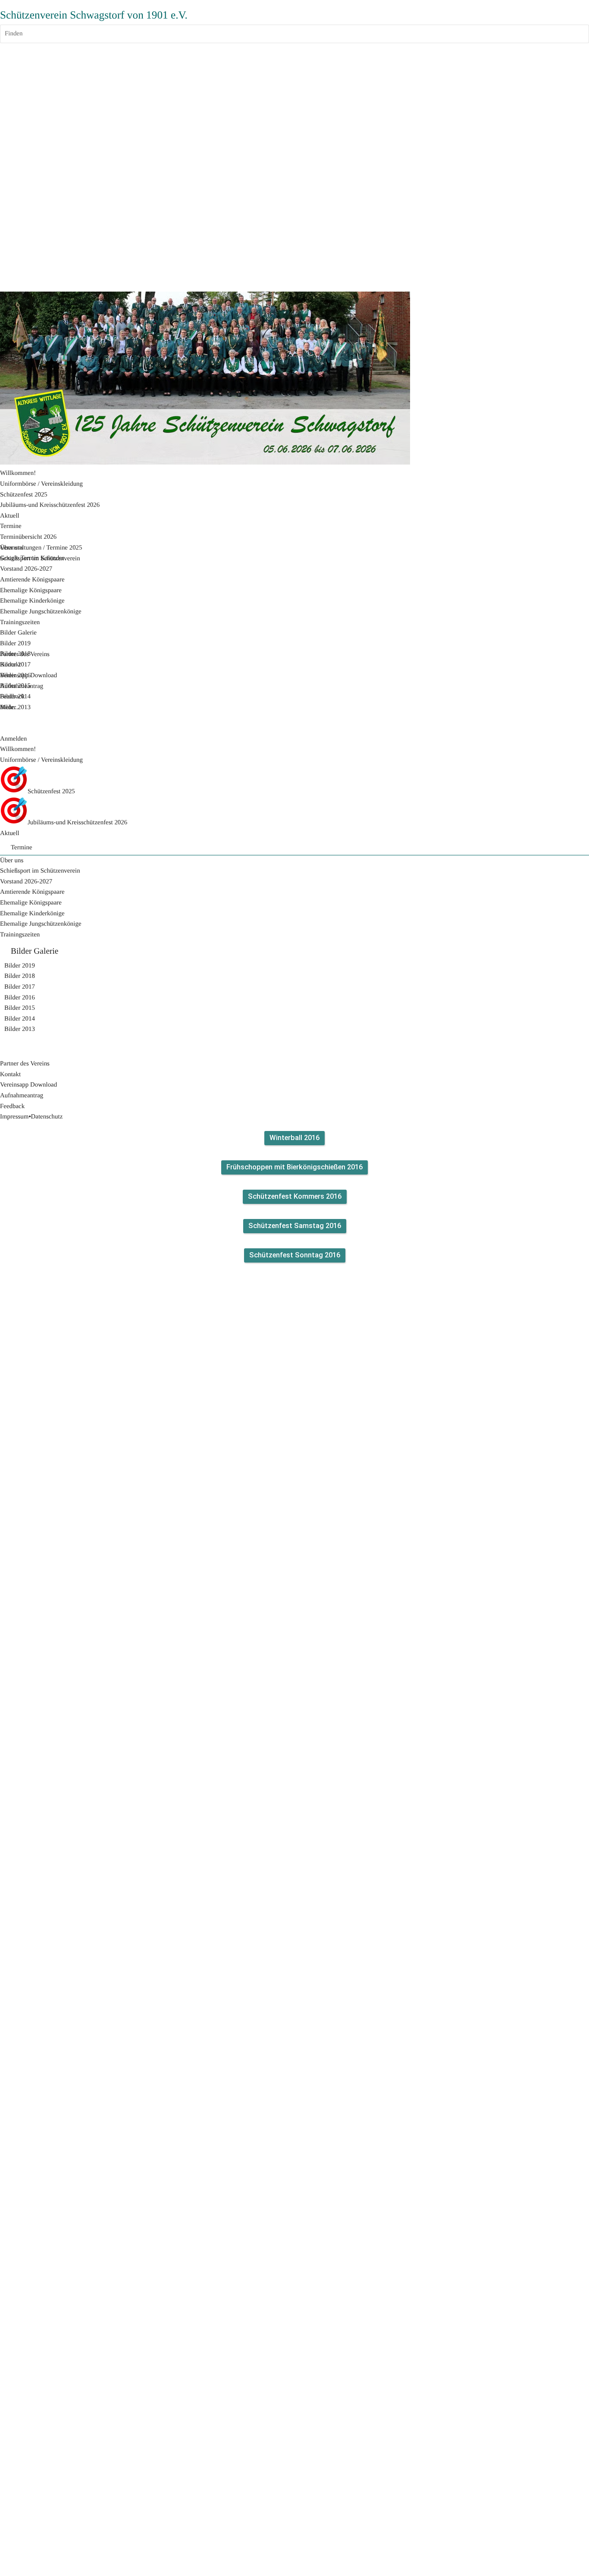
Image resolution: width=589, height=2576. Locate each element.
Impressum (14, 1117)
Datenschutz (47, 1117)
